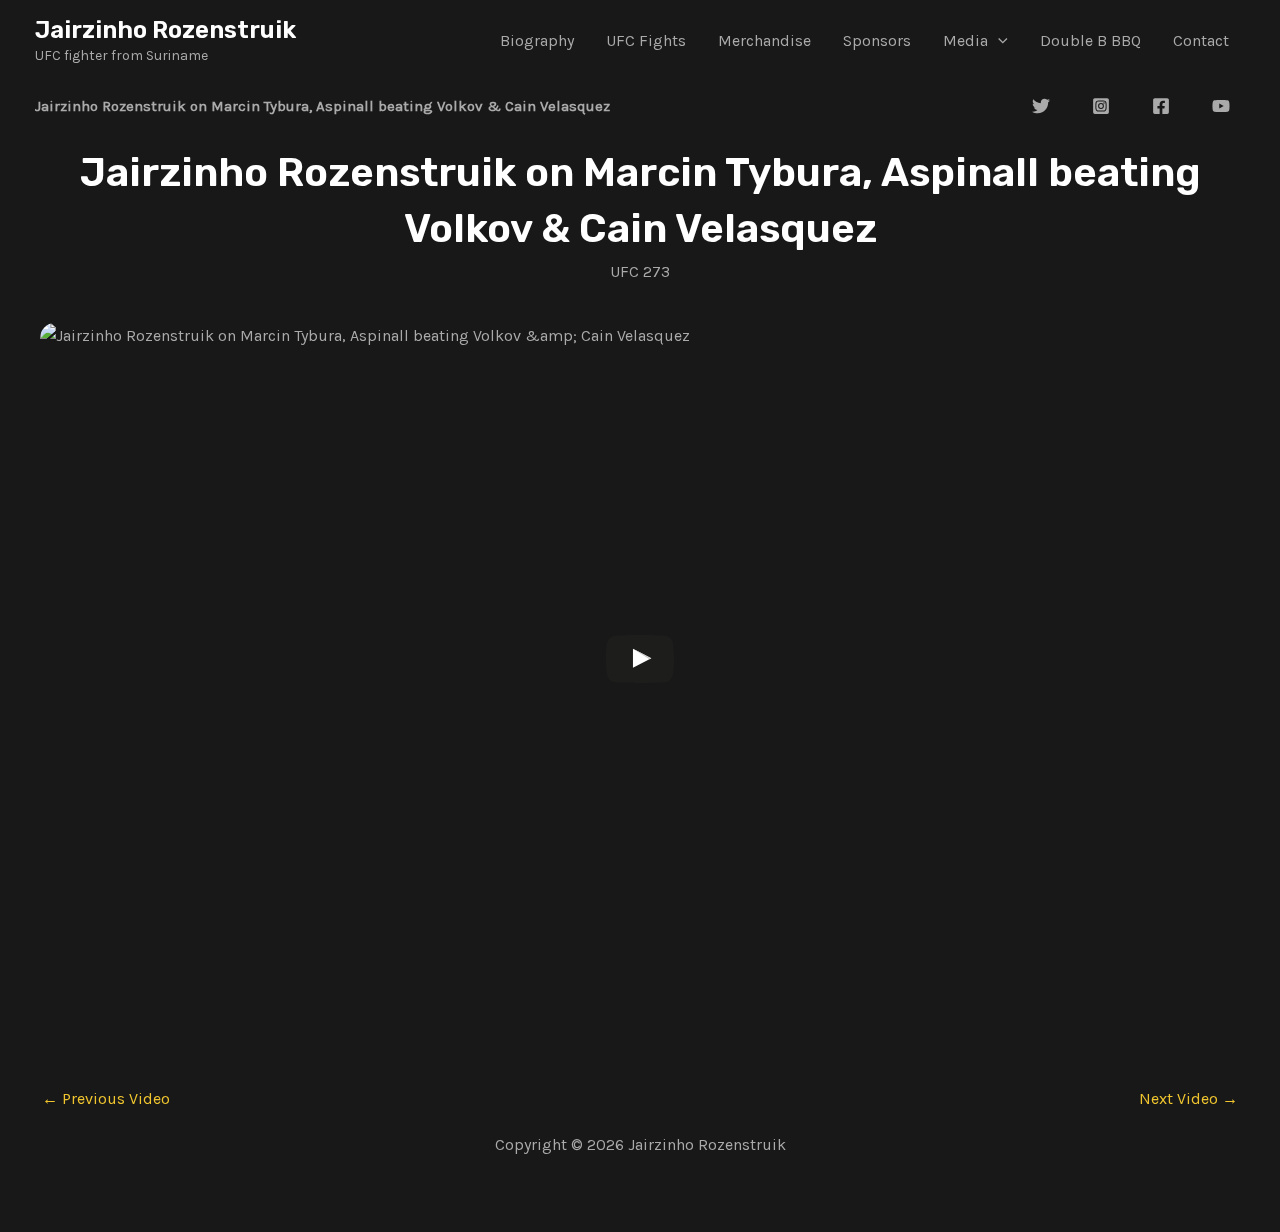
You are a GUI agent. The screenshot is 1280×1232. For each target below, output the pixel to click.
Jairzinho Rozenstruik (165, 30)
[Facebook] (1161, 106)
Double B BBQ (1090, 40)
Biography (537, 40)
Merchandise (764, 40)
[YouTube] (1221, 106)
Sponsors (877, 40)
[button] (998, 41)
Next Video (1188, 1099)
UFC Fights (646, 40)
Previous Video (106, 1099)
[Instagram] (1101, 106)
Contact (1201, 40)
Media (965, 40)
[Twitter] (1041, 106)
